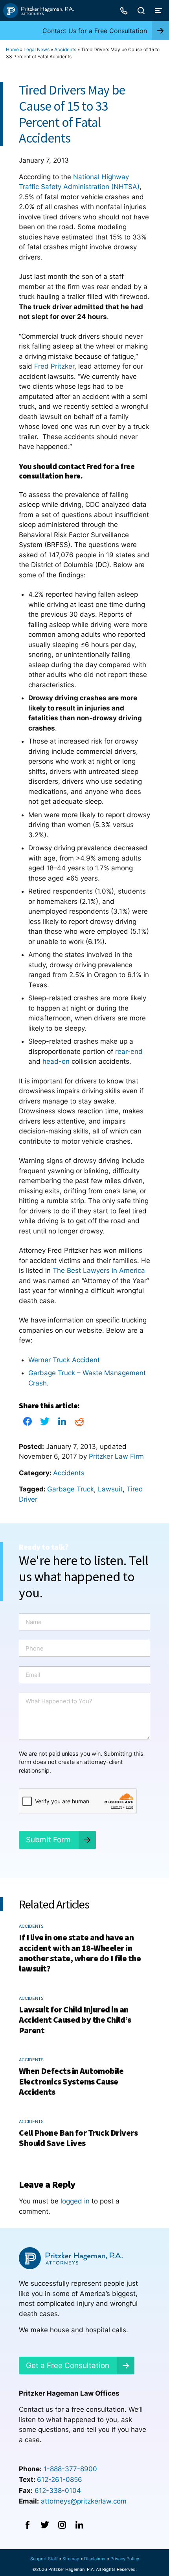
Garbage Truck (71, 1489)
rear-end (129, 1052)
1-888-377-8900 (70, 2469)
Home (12, 49)
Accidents (65, 49)
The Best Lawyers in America (99, 1270)
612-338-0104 (58, 2491)
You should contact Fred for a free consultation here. (77, 471)
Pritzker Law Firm (116, 1456)
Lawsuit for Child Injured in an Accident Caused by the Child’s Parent (75, 2020)
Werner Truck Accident (64, 1360)
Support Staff (44, 2559)
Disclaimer (95, 2559)
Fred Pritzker (54, 366)
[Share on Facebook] (28, 1424)
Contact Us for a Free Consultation (95, 31)
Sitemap (71, 2559)
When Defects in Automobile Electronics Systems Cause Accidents (71, 2081)
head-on (56, 1061)
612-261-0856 (60, 2480)
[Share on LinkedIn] (62, 1424)
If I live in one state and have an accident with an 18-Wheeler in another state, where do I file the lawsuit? (80, 1953)
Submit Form (48, 1840)
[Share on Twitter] (45, 1424)
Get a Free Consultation (68, 2366)
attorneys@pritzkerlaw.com (84, 2501)
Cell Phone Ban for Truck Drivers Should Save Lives (78, 2138)
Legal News (37, 49)
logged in (75, 2201)
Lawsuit (110, 1489)
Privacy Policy (125, 2559)
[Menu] (158, 11)
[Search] (141, 11)
